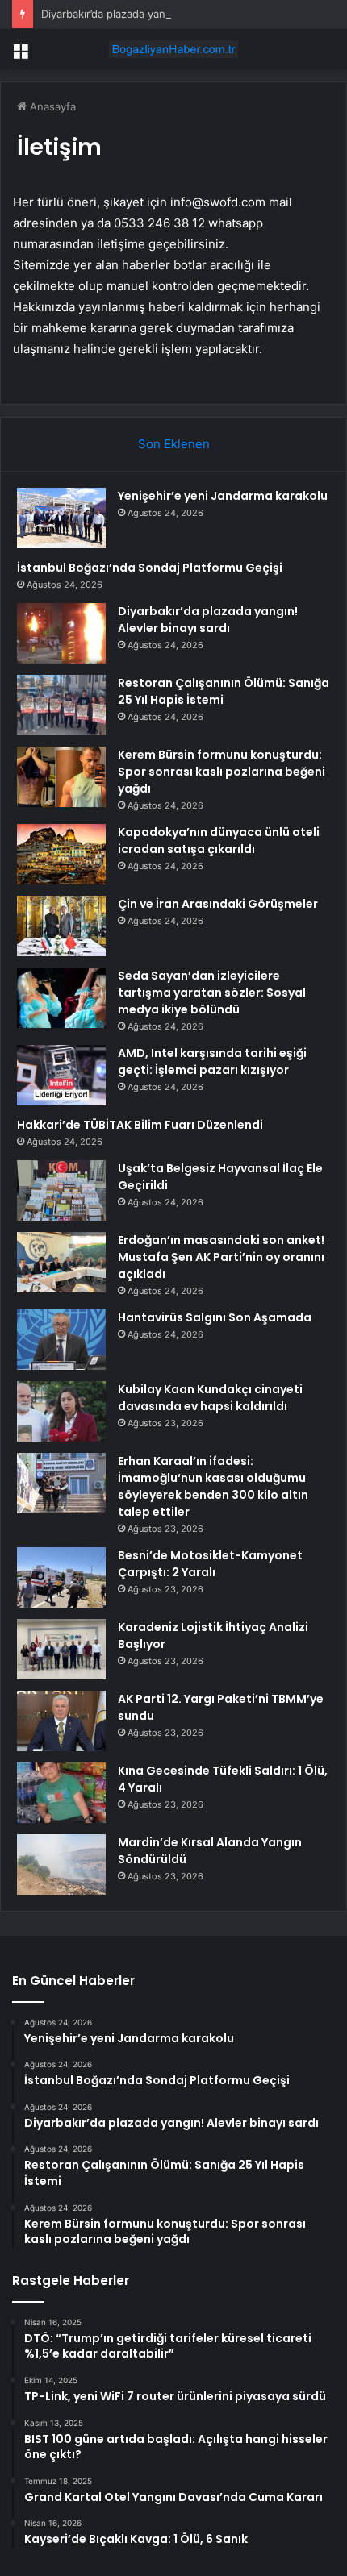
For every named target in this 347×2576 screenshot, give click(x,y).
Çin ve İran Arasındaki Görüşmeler (218, 904)
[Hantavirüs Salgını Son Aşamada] (61, 1340)
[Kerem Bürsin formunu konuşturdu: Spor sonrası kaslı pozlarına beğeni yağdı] (61, 777)
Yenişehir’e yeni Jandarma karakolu (223, 496)
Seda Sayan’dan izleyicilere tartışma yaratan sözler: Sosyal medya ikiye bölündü (212, 993)
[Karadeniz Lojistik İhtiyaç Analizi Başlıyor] (61, 1649)
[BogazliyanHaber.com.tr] (173, 49)
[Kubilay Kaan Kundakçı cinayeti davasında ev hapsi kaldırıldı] (61, 1411)
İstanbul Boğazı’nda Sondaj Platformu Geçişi (150, 568)
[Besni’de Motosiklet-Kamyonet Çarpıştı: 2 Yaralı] (61, 1577)
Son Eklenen (174, 444)
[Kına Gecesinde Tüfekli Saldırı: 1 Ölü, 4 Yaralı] (61, 1793)
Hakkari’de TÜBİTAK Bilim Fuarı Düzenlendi (140, 1125)
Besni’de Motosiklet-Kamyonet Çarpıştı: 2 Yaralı (210, 1564)
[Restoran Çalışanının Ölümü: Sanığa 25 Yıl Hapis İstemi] (61, 705)
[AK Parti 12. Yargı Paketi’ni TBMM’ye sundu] (61, 1721)
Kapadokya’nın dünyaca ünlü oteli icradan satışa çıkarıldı (219, 841)
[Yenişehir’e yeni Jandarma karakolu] (61, 518)
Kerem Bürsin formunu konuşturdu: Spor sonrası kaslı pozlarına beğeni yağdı (222, 772)
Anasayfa (51, 106)
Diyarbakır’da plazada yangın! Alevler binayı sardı (161, 14)
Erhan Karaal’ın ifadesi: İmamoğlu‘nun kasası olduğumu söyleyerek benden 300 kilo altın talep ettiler (213, 1486)
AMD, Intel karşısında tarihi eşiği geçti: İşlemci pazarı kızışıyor (212, 1061)
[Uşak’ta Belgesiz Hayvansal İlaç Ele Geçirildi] (61, 1190)
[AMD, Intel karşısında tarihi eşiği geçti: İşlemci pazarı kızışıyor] (61, 1075)
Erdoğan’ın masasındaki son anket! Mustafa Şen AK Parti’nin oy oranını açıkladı (221, 1257)
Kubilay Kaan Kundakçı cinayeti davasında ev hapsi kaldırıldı (210, 1398)
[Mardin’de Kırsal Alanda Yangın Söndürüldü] (61, 1864)
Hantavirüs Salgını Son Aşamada (215, 1317)
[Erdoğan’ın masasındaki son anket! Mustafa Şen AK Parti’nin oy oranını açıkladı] (61, 1262)
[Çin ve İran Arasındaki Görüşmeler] (61, 926)
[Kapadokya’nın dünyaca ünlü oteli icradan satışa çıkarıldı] (61, 854)
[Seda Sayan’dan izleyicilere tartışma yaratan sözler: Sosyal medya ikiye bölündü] (61, 998)
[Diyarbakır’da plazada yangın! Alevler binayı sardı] (61, 633)
